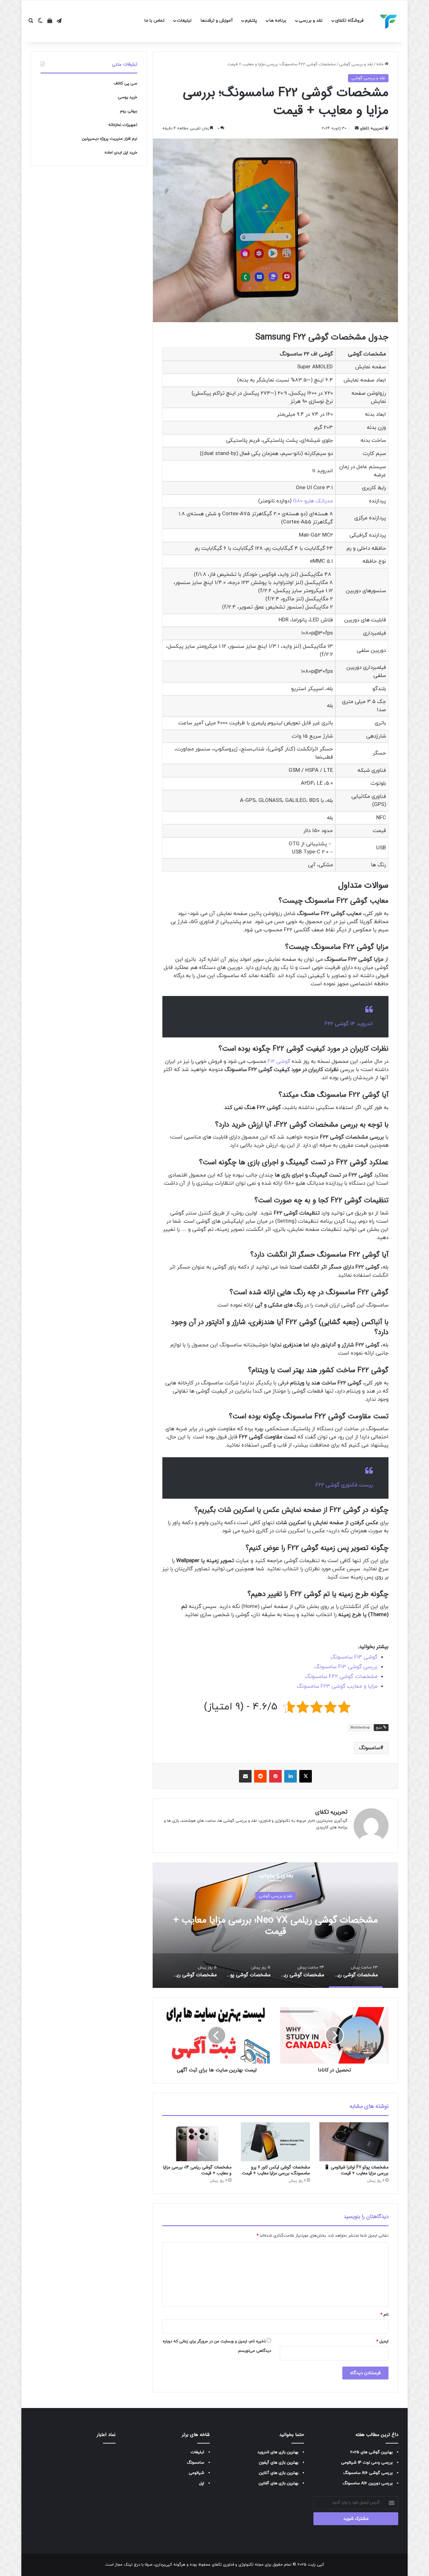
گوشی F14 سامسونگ (354, 1657)
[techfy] (389, 21)
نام (384, 2315)
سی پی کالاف (125, 84)
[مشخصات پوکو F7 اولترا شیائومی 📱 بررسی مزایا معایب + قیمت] (354, 2142)
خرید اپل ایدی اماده (121, 153)
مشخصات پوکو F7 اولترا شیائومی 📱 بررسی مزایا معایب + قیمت (356, 2170)
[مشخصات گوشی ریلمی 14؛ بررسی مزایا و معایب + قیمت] (197, 2142)
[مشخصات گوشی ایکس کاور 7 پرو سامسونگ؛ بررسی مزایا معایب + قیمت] (275, 2142)
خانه (380, 64)
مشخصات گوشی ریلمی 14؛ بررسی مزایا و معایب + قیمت (197, 2170)
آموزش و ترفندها (217, 21)
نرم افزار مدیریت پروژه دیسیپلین (109, 139)
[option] (275, 1925)
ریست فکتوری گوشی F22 (344, 1485)
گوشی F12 (279, 1062)
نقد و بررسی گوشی (356, 64)
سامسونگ (369, 1748)
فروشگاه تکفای (349, 21)
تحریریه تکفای (372, 128)
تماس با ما (155, 21)
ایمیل (382, 2341)
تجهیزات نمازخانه (123, 125)
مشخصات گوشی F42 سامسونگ (341, 1677)
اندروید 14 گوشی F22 (349, 1024)
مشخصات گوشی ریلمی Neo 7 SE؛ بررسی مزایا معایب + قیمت (275, 1926)
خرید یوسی (128, 97)
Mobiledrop (360, 1728)
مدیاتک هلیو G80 (313, 501)
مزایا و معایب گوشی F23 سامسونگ (337, 1686)
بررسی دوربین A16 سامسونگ (368, 2483)
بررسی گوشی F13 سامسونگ (346, 1667)
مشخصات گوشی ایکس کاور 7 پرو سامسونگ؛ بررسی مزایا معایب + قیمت (276, 2170)
